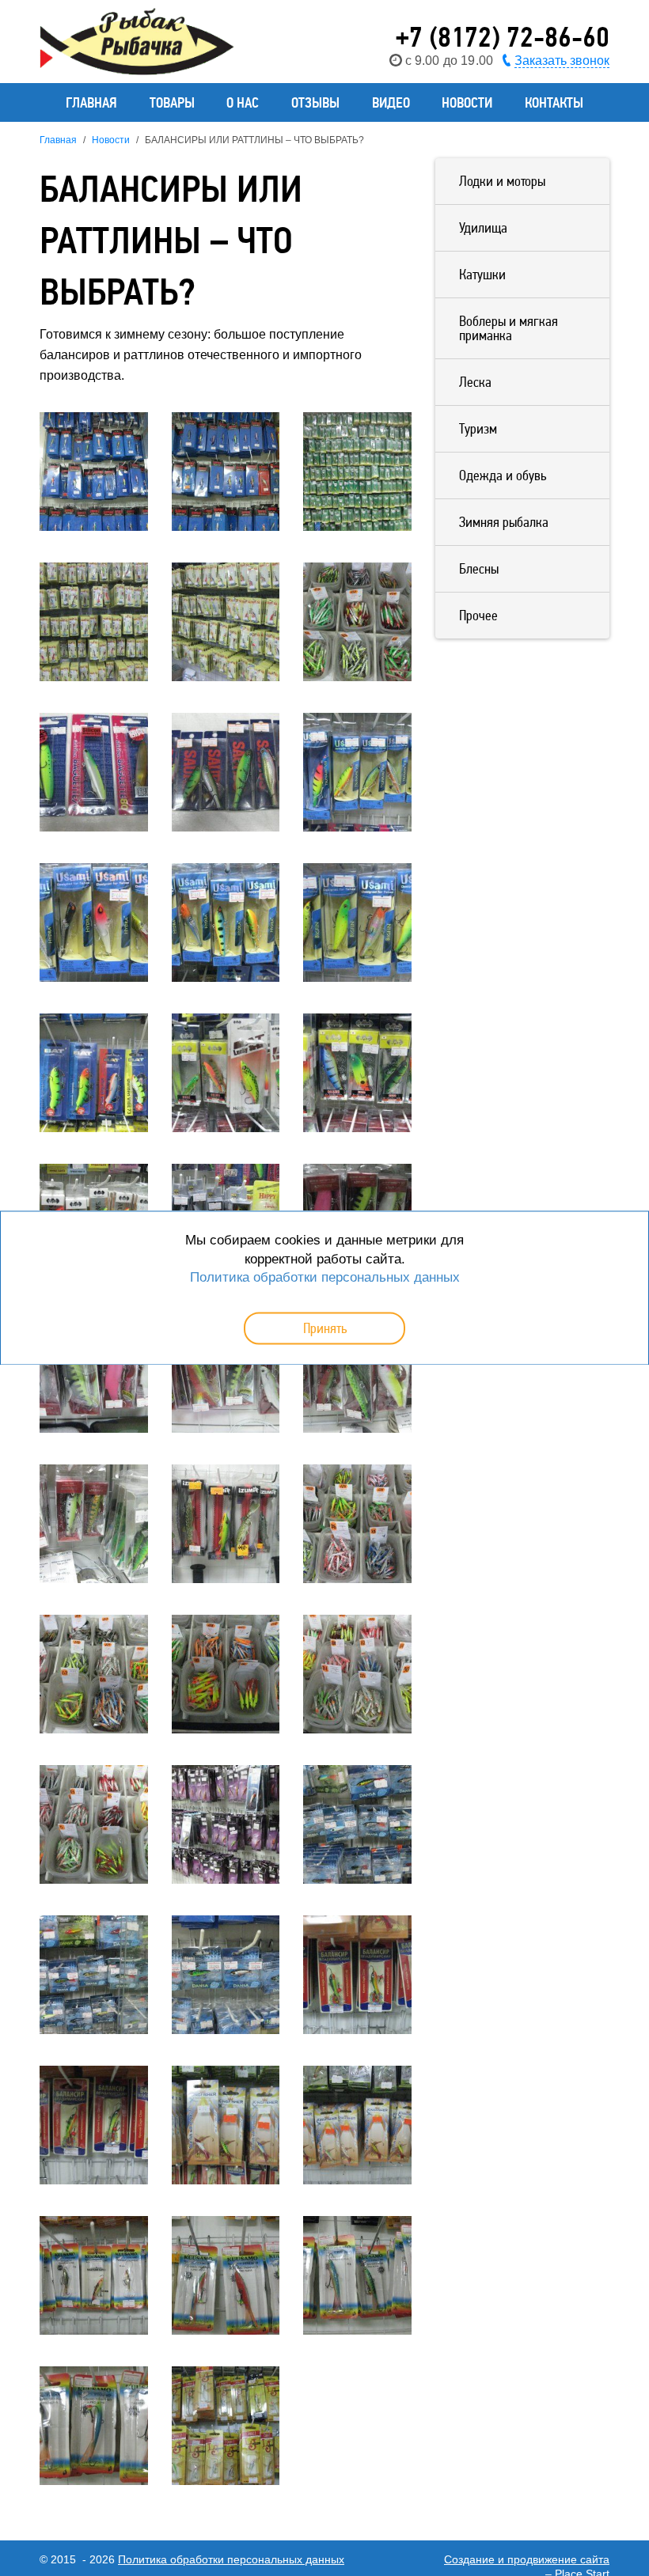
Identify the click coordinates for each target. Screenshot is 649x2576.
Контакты (554, 102)
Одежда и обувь (503, 475)
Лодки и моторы (502, 181)
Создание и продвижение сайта (527, 2559)
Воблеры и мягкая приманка (509, 328)
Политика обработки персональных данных (231, 2559)
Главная (91, 102)
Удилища (483, 227)
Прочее (478, 615)
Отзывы (315, 102)
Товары (172, 102)
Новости (467, 102)
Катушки (482, 274)
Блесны (479, 568)
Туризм (478, 428)
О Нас (243, 102)
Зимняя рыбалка (504, 522)
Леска (475, 382)
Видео (391, 102)
